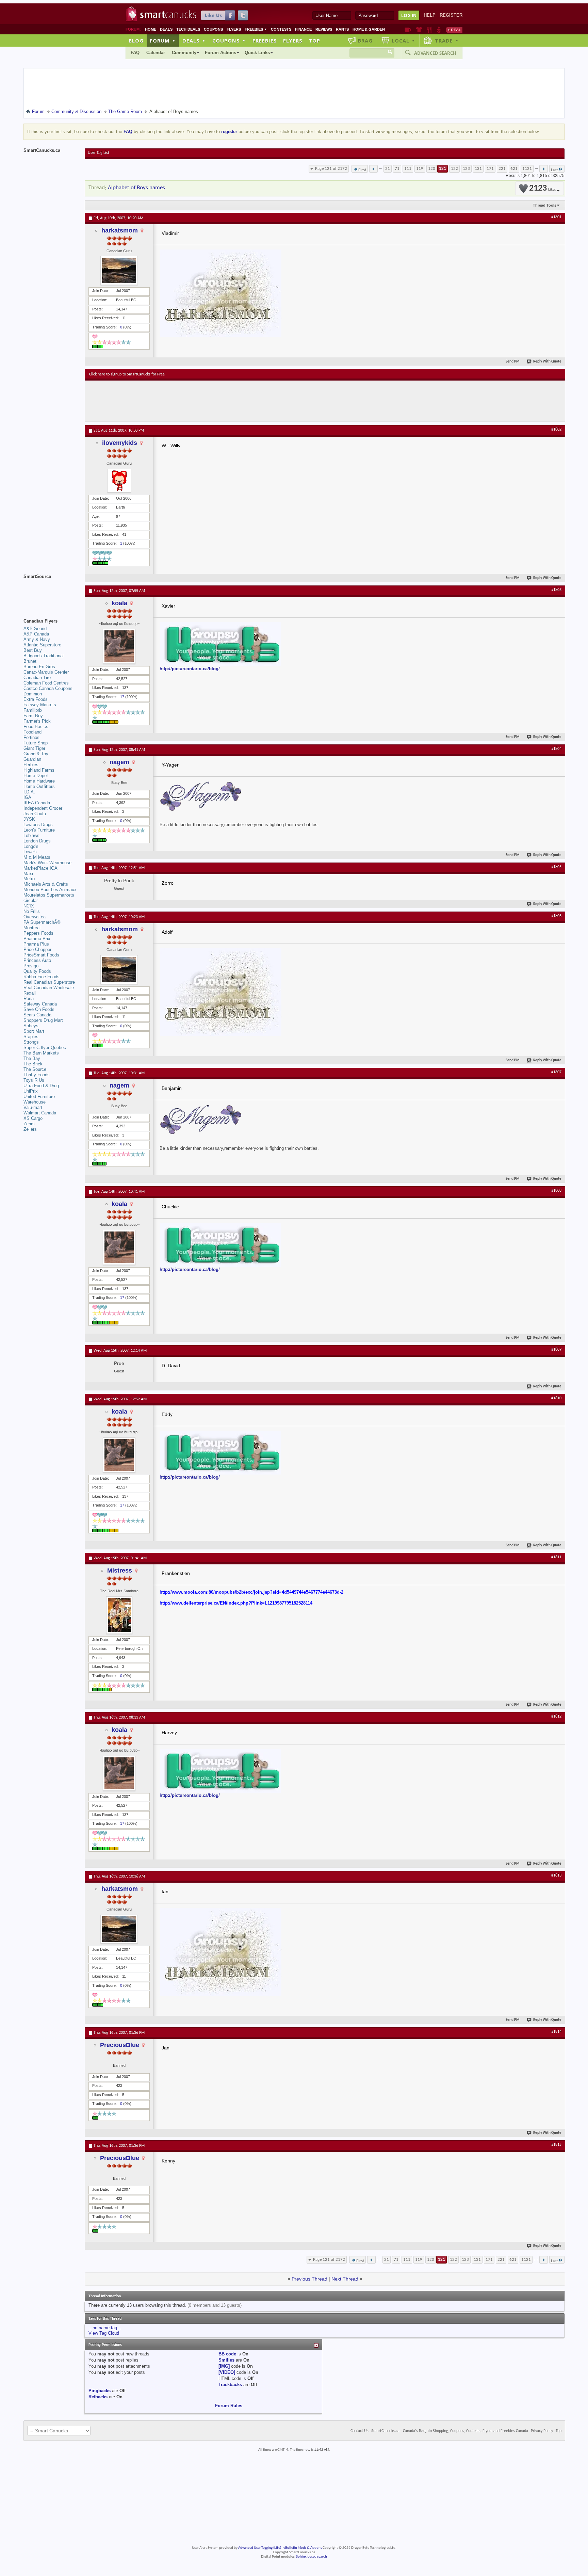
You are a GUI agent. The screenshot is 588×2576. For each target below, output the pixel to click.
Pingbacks (100, 2391)
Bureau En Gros (39, 667)
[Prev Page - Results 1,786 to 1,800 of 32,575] (373, 169)
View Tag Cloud (104, 2333)
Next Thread (345, 2279)
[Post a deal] (454, 30)
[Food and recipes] (429, 30)
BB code (227, 2354)
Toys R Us (34, 1080)
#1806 (556, 916)
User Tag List (99, 153)
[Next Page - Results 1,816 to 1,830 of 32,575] (544, 169)
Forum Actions (220, 53)
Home (151, 29)
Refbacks (98, 2397)
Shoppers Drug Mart (43, 1020)
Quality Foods (37, 971)
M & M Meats (37, 857)
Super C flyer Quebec (45, 1048)
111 (408, 169)
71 (397, 169)
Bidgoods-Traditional (44, 656)
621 (514, 169)
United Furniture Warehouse (39, 1099)
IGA (27, 797)
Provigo (31, 966)
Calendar (156, 53)
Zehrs (29, 1124)
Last (554, 170)
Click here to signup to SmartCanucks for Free (127, 374)
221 (502, 169)
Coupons (213, 29)
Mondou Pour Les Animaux (50, 890)
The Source (35, 1069)
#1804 (556, 749)
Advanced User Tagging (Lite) (260, 2548)
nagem (119, 762)
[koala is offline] (119, 646)
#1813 (556, 1875)
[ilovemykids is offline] (119, 481)
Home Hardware (39, 781)
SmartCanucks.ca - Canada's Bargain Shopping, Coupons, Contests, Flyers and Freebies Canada (450, 2431)
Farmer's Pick (37, 721)
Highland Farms (39, 770)
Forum (163, 41)
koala (119, 603)
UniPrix (31, 1091)
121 (443, 169)
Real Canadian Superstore (49, 982)
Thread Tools (545, 205)
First (362, 170)
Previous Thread (309, 2279)
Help (430, 15)
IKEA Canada (37, 803)
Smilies (226, 2360)
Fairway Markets (40, 705)
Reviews (324, 29)
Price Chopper (37, 949)
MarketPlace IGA (40, 868)
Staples (31, 1037)
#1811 (556, 1557)
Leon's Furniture (39, 830)
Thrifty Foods (37, 1075)
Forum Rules (229, 2406)
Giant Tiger (34, 748)
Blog (136, 41)
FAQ (135, 53)
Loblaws (31, 835)
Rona (29, 999)
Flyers (234, 29)
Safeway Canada (40, 1004)
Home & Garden (369, 29)
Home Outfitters (39, 786)
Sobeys (31, 1026)
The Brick (33, 1064)
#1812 (556, 1717)
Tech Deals (188, 29)
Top (314, 41)
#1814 (556, 2032)
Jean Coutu (35, 814)
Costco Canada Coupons (48, 688)
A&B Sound (35, 629)
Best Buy (33, 650)
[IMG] (224, 2366)
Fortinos (31, 737)
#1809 (556, 1350)
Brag (365, 41)
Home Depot (36, 776)
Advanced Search (435, 53)
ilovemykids (120, 443)
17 (122, 697)
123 (466, 169)
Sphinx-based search (312, 2557)
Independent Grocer (43, 808)
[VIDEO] (227, 2372)
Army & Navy (37, 639)
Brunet (30, 661)
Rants (342, 29)
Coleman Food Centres (46, 683)
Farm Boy (33, 716)
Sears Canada (37, 1015)
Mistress (120, 1571)
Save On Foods (39, 1009)
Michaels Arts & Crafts (46, 884)
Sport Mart (34, 1031)
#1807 (556, 1072)
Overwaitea (35, 917)
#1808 (556, 1191)
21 (388, 169)
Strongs (31, 1042)
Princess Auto (37, 960)
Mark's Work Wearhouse (47, 863)
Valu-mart (33, 1107)
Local (403, 41)
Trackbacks (230, 2385)
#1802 (556, 430)
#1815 (556, 2145)
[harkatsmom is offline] (119, 270)
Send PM (513, 362)
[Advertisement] (214, 401)
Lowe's (30, 852)
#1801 (556, 217)
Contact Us (360, 2431)
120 (432, 169)
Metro (29, 879)
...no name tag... (105, 2328)
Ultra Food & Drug (41, 1086)
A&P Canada (36, 634)
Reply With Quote (547, 362)
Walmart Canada (40, 1113)
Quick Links (257, 53)
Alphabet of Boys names (136, 188)
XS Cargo (33, 1118)
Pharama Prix (37, 939)
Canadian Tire (37, 678)
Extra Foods (36, 699)
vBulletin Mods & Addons (303, 2548)
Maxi (28, 874)
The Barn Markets (41, 1053)
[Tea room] (408, 30)
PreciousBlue (120, 2045)
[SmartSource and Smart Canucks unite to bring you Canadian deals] (51, 592)
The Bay (32, 1058)
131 (478, 169)
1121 (527, 169)
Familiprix (33, 710)
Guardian (32, 759)
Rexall (30, 993)
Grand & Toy (36, 754)
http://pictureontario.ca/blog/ (190, 669)
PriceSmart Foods (41, 955)
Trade (447, 41)
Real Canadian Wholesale (49, 988)
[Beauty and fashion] (419, 30)
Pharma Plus (36, 944)
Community (184, 53)
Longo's (31, 846)
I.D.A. (29, 792)
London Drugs (37, 841)
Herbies (31, 765)
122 (454, 169)
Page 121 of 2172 (331, 169)
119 (420, 169)
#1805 (556, 867)
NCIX (29, 906)
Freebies (256, 29)
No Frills (32, 911)
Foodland (32, 732)
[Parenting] (439, 30)
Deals (166, 29)
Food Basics (36, 727)
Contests (281, 29)
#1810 (556, 1398)
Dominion (33, 694)
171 (490, 169)
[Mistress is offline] (119, 1615)
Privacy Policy (542, 2431)
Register (451, 15)
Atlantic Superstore (42, 645)
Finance (303, 29)
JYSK (29, 819)
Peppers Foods (38, 933)
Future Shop (36, 743)
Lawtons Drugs (38, 825)
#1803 (556, 590)
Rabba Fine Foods (42, 977)
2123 (542, 188)
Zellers (30, 1129)
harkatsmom (120, 230)
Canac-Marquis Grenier (46, 672)
